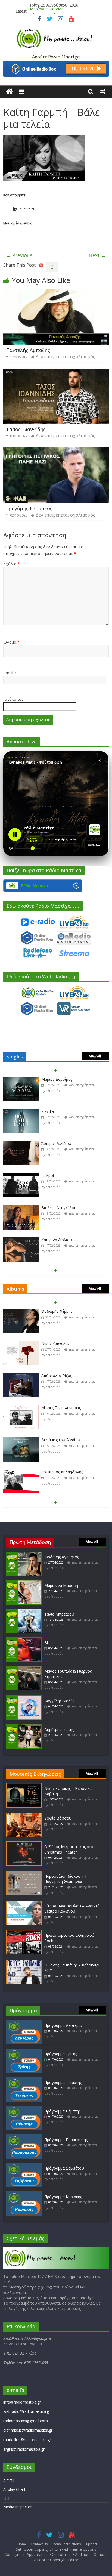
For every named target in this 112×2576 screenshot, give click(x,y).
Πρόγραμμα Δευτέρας (63, 2025)
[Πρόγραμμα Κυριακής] (24, 2194)
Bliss (48, 1643)
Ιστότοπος (13, 699)
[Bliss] (24, 1640)
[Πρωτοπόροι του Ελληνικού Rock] (24, 1933)
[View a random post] (103, 91)
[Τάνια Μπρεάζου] (24, 1611)
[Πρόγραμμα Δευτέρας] (24, 2023)
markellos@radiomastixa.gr (27, 2440)
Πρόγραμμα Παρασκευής (66, 2140)
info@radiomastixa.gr (22, 2402)
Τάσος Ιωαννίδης (26, 429)
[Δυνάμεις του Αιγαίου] (21, 1408)
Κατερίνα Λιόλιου (57, 1208)
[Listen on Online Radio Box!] (56, 64)
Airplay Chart (14, 2489)
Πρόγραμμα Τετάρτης (63, 2082)
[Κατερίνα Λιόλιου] (21, 1208)
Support (91, 2544)
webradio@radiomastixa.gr (27, 2411)
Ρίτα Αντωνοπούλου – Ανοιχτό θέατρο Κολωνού (72, 1909)
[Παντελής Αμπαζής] (56, 293)
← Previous (19, 255)
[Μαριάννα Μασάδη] (24, 1583)
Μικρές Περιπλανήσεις (61, 1375)
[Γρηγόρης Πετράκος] (56, 451)
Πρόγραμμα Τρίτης (61, 2054)
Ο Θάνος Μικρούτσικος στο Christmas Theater (69, 1849)
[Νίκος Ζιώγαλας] (21, 1312)
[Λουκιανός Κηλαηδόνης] (21, 1440)
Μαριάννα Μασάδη (61, 1585)
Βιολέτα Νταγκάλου (59, 1176)
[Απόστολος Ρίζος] (21, 1344)
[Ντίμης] (21, 1240)
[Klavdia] (21, 1079)
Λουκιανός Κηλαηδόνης (62, 1440)
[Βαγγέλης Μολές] (24, 1698)
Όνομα (11, 642)
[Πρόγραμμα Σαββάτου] (24, 2165)
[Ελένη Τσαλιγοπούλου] (21, 1472)
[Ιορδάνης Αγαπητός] (24, 1554)
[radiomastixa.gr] (9, 91)
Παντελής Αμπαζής (28, 350)
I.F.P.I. (8, 2498)
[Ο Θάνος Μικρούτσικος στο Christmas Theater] (24, 1844)
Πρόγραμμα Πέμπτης (62, 2111)
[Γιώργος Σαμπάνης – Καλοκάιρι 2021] (24, 1962)
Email (10, 673)
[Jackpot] (21, 1144)
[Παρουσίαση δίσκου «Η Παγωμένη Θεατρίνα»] (24, 1874)
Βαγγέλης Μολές (59, 1701)
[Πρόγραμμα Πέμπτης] (24, 2108)
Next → (97, 255)
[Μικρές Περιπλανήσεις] (21, 1376)
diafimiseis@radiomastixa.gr (28, 2430)
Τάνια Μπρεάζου (45, 11)
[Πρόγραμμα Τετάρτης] (24, 2080)
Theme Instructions (66, 2544)
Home (22, 2544)
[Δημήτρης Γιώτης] (24, 1727)
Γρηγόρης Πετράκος (29, 508)
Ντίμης (47, 1240)
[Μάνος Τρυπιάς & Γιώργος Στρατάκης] (24, 1668)
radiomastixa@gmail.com (26, 2421)
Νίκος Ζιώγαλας (55, 1311)
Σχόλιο (12, 564)
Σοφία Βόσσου (58, 1818)
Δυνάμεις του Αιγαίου (61, 1408)
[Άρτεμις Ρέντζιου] (21, 1112)
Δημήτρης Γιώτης (59, 1729)
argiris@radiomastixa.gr (24, 2449)
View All (95, 1056)
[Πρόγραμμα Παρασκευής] (24, 2137)
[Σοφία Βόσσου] (24, 1815)
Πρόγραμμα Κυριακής (63, 2197)
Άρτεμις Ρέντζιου (56, 1111)
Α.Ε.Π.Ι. (9, 2481)
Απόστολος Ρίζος (57, 1343)
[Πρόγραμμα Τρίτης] (24, 2051)
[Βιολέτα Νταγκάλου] (21, 1176)
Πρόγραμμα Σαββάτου (64, 2168)
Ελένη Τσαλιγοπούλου (62, 1472)
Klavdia (48, 1079)
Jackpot (48, 1143)
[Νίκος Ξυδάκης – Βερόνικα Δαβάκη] (24, 1786)
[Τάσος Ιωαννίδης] (56, 372)
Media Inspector (18, 2507)
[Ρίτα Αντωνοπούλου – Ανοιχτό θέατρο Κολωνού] (24, 1903)
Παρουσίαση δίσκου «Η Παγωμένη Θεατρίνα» (65, 1879)
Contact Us (39, 2544)
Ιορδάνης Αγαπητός (62, 1557)
